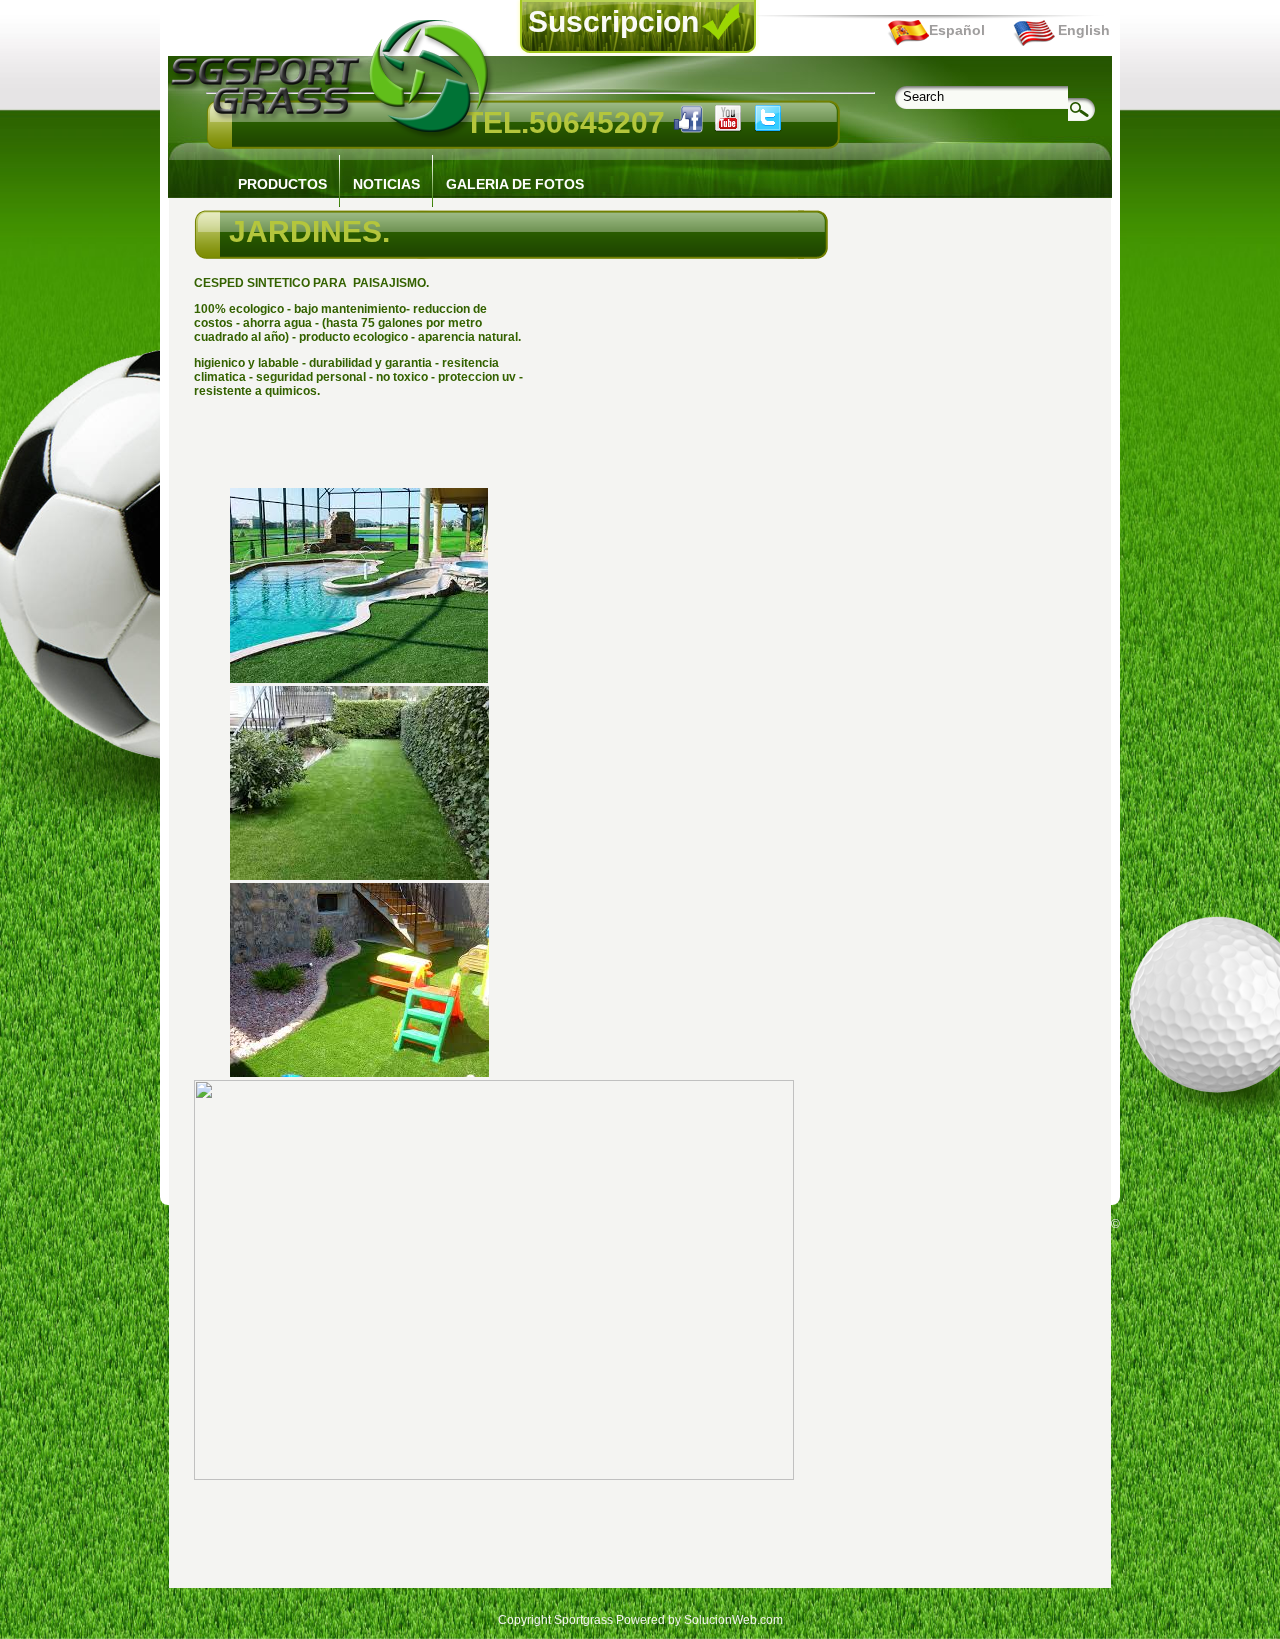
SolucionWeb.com (733, 1620)
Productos (282, 184)
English (1084, 30)
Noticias (386, 184)
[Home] (332, 136)
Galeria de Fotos (515, 184)
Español (957, 30)
